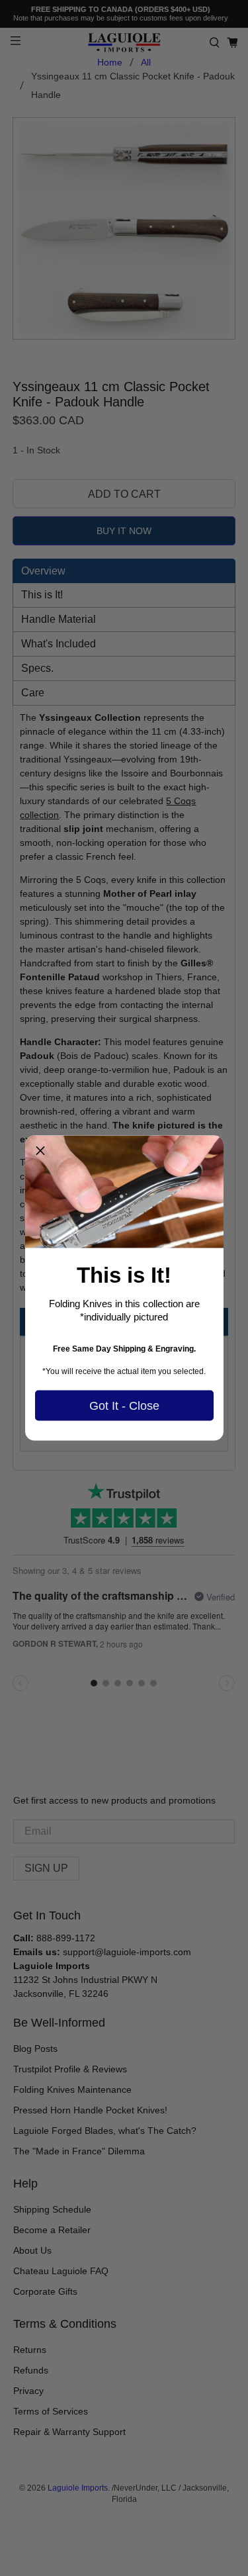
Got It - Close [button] (124, 1405)
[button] (40, 1151)
